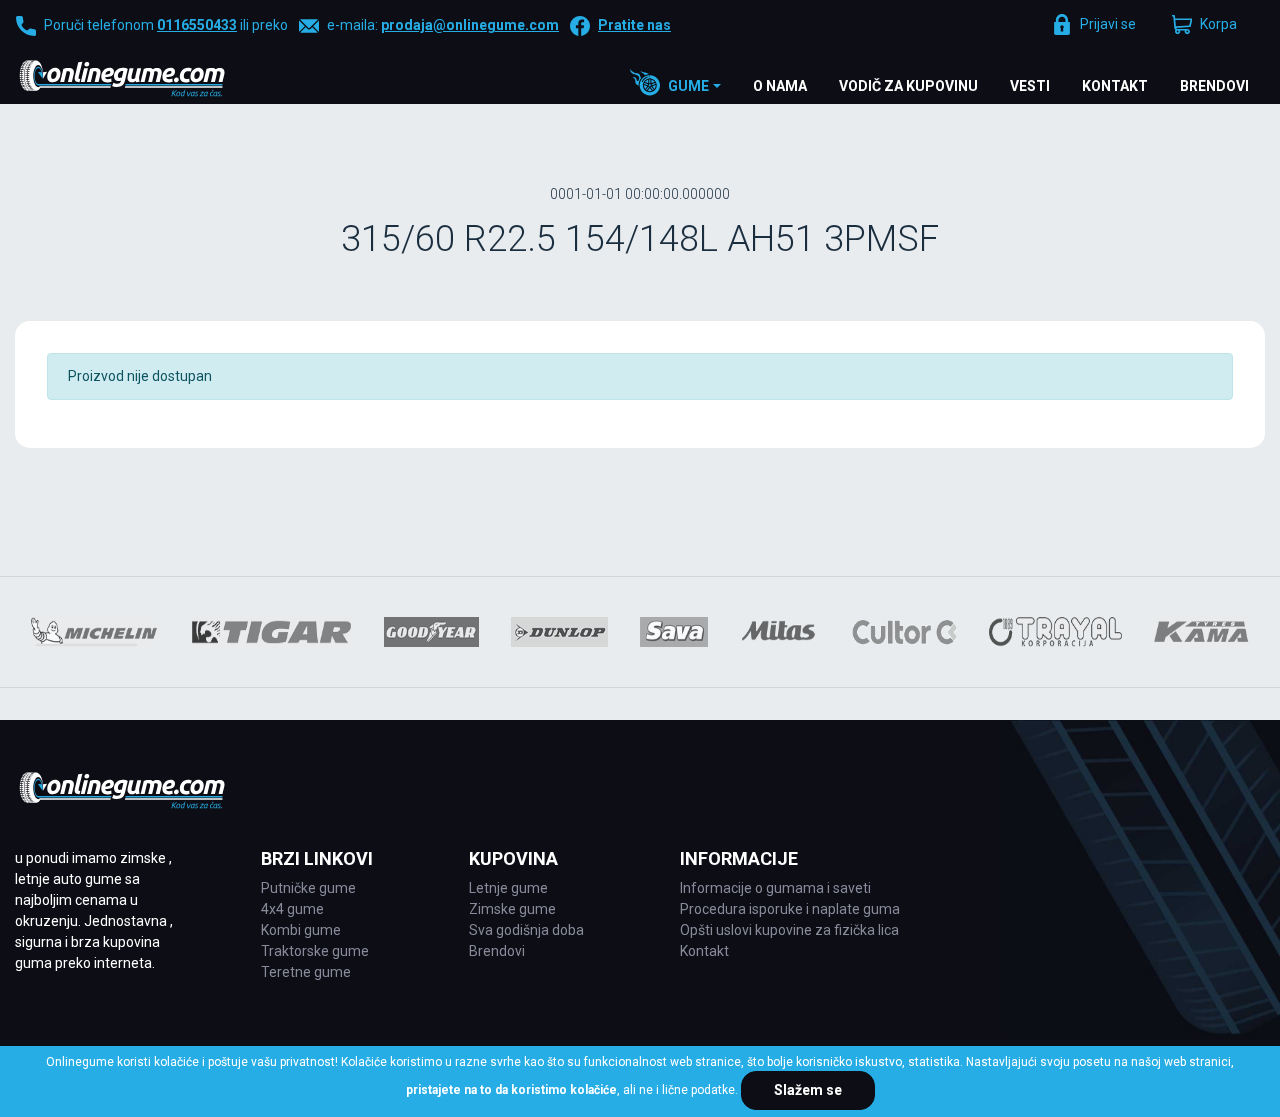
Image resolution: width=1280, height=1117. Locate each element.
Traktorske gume (315, 951)
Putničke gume (308, 888)
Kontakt (1115, 86)
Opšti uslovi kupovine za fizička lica (789, 930)
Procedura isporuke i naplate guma (790, 909)
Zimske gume (512, 909)
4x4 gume (292, 909)
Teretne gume (306, 972)
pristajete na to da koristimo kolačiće (511, 1090)
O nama (780, 86)
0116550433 (197, 25)
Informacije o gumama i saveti (775, 888)
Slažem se (808, 1090)
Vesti (1030, 86)
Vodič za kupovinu (908, 86)
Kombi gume (301, 930)
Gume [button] (688, 86)
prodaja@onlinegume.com (470, 25)
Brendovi (1214, 86)
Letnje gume (508, 888)
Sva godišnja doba (526, 930)
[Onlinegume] (148, 80)
